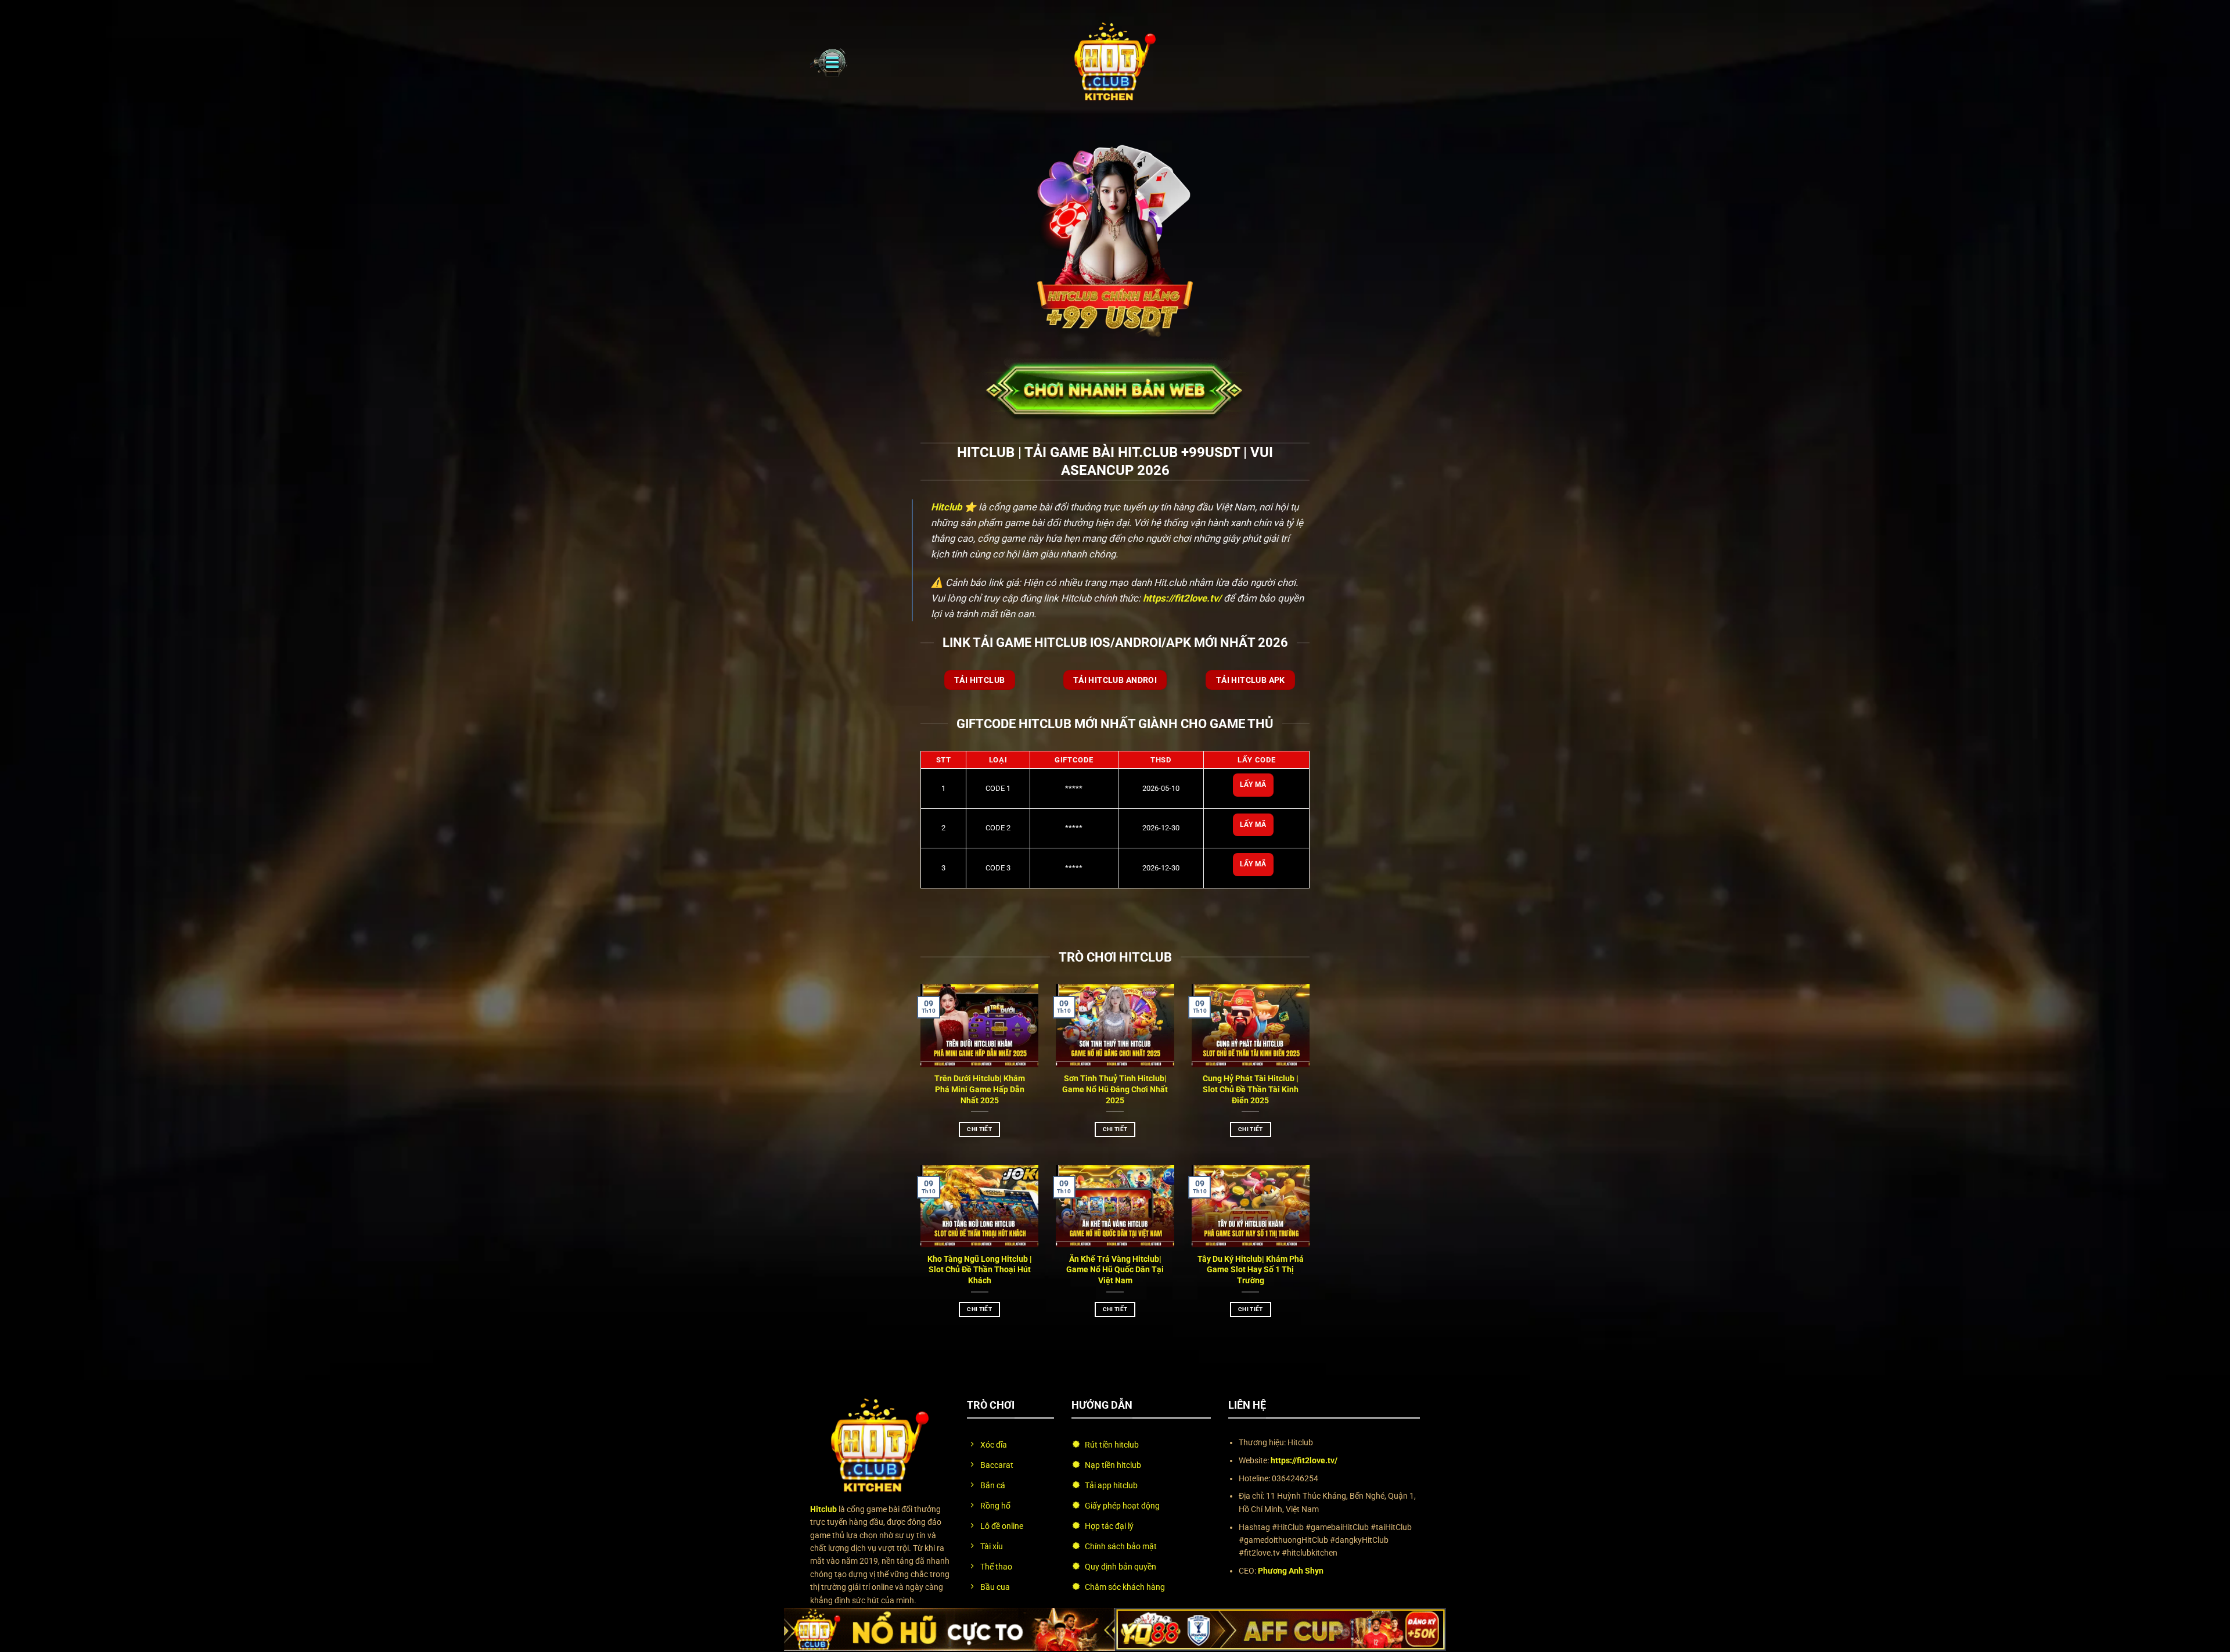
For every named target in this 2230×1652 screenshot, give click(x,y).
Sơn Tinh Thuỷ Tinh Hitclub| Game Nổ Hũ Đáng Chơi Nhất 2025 (1115, 1090)
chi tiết (979, 1129)
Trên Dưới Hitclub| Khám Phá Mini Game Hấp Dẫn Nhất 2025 (980, 1090)
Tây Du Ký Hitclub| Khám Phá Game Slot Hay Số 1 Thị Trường (1251, 1270)
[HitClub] (1115, 62)
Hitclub (946, 507)
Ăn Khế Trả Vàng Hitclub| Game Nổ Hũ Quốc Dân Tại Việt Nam (1115, 1270)
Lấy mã (1253, 784)
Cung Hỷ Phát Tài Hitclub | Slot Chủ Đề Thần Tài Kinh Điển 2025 (1251, 1090)
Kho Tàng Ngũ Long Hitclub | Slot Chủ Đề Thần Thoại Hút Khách (980, 1270)
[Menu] (829, 62)
